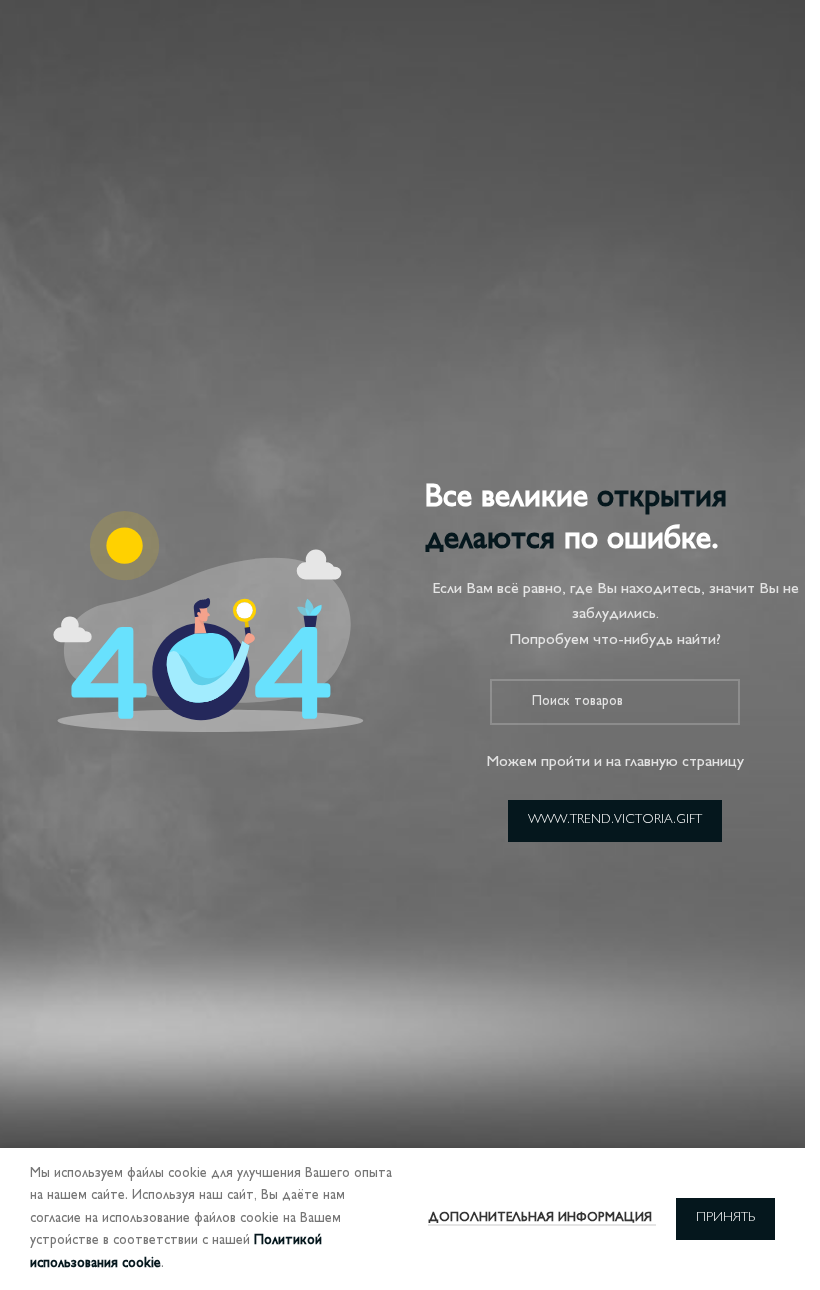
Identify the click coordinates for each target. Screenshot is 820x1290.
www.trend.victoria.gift (615, 820)
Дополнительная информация (542, 1218)
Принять (725, 1218)
